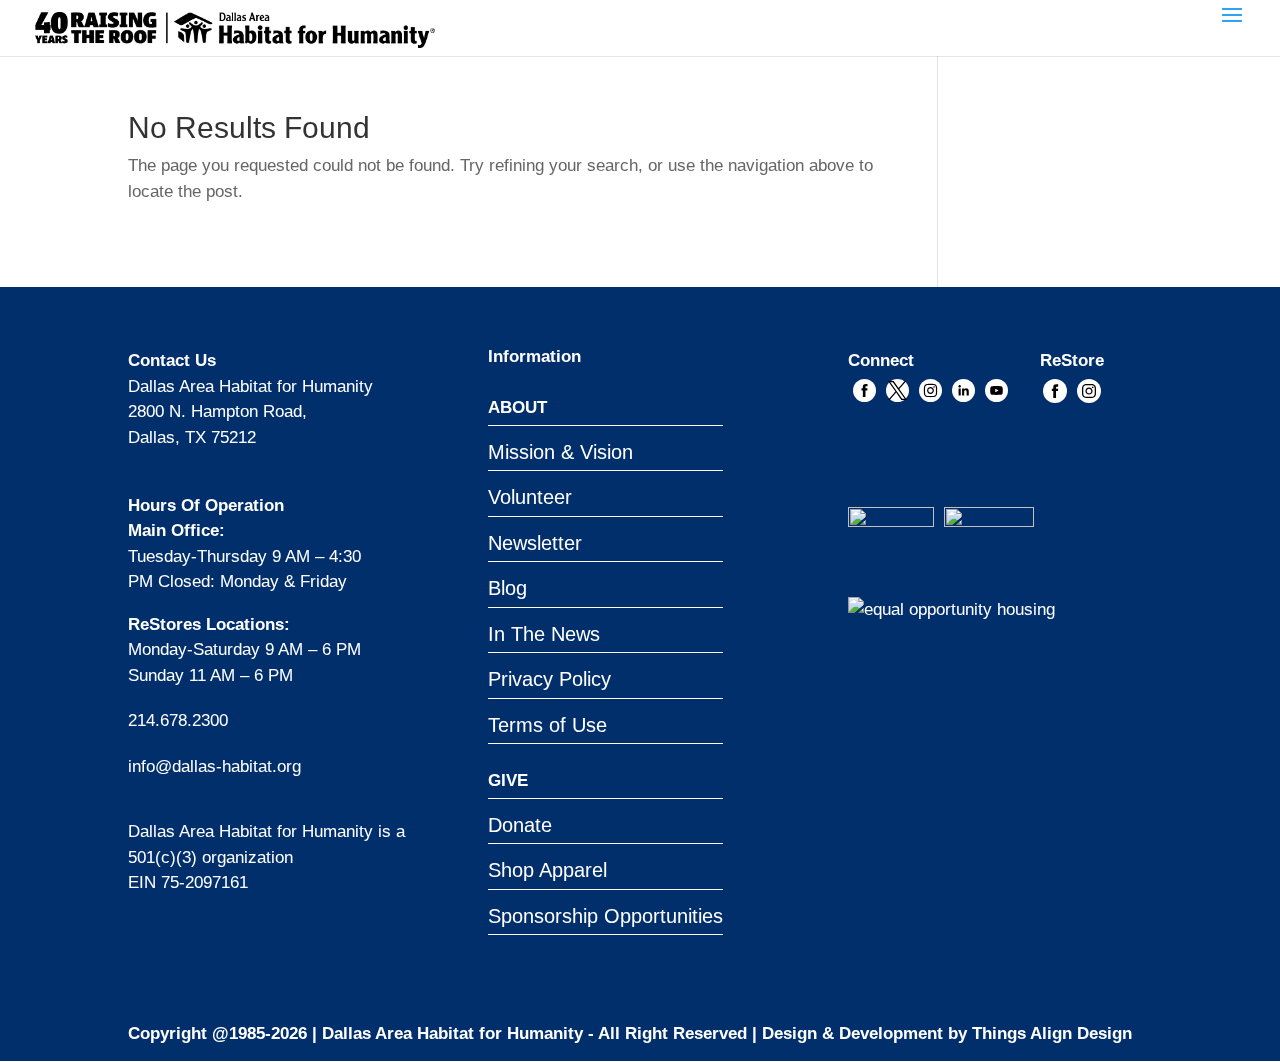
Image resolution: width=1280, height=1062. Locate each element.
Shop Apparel (547, 870)
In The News (544, 634)
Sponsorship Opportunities (605, 916)
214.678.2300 (178, 720)
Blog (507, 588)
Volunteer (530, 497)
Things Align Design (1052, 1033)
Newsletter (535, 543)
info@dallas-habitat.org (214, 766)
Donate (520, 825)
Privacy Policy (549, 679)
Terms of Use (547, 725)
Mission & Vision (560, 452)
